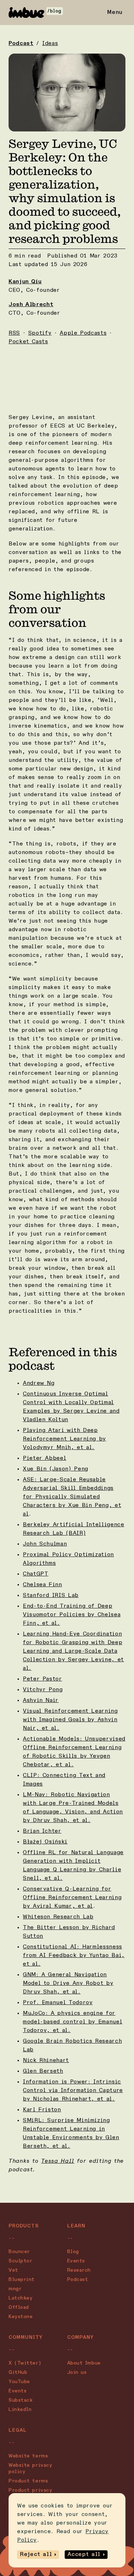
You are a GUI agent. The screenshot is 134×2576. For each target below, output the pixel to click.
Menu (115, 13)
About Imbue (84, 2363)
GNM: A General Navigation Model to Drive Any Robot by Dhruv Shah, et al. (68, 1983)
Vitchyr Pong (43, 1690)
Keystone (21, 2317)
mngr (15, 2289)
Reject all (36, 2555)
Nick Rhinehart (46, 2061)
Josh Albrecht (31, 305)
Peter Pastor (43, 1679)
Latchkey (21, 2298)
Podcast (21, 44)
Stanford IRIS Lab (51, 1596)
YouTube (19, 2382)
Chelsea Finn (43, 1585)
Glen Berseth (43, 2071)
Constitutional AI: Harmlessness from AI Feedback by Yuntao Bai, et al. (74, 1956)
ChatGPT (36, 1574)
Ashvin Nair (41, 1701)
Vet (13, 2270)
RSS (14, 333)
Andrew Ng (39, 1383)
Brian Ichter (42, 1831)
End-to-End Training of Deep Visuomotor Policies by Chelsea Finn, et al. (72, 1615)
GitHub (18, 2372)
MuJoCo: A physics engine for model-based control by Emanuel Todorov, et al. (73, 2022)
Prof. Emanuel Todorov (58, 2003)
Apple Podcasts (83, 333)
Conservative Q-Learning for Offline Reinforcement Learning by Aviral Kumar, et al (72, 1898)
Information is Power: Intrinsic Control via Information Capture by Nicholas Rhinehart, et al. (73, 2091)
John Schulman (45, 1544)
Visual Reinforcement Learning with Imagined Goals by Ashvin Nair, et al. (70, 1720)
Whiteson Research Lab (58, 1917)
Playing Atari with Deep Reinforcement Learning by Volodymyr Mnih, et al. (64, 1439)
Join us (77, 2372)
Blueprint (22, 2280)
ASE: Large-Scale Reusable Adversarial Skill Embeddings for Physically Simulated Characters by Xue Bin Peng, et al (72, 1497)
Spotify (40, 333)
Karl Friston (42, 2110)
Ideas (50, 44)
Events (76, 2261)
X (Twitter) (25, 2363)
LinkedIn (20, 2410)
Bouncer (19, 2252)
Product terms (28, 2481)
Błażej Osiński (45, 1842)
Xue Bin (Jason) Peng (56, 1469)
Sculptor (20, 2261)
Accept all (84, 2555)
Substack (21, 2400)
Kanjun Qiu (25, 282)
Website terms (28, 2456)
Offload (19, 2307)
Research (79, 2270)
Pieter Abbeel (44, 1458)
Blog (73, 2252)
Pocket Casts (28, 342)
